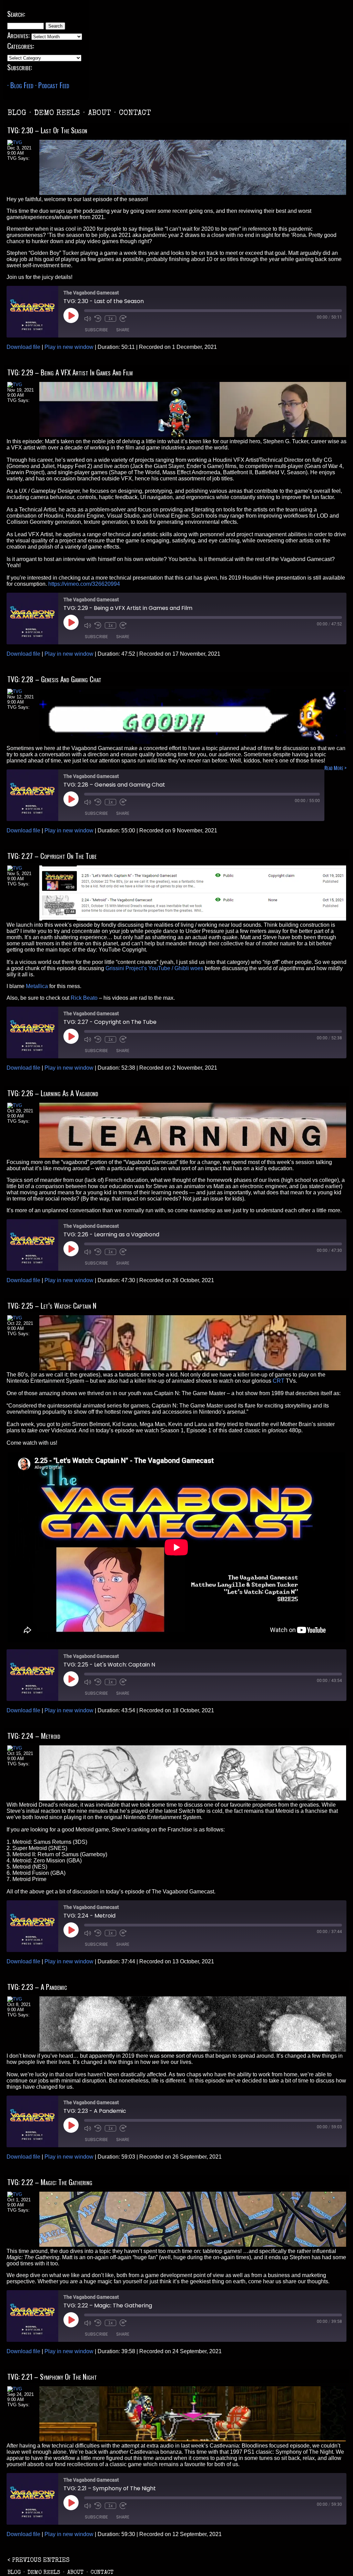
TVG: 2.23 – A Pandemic (37, 1987)
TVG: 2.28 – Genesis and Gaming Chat (54, 679)
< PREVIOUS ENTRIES (39, 2561)
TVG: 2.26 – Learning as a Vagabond (53, 1093)
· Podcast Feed (52, 85)
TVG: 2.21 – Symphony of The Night (52, 2376)
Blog (17, 114)
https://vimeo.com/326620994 (84, 584)
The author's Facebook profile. (19, 165)
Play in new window (69, 347)
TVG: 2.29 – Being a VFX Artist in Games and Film (70, 372)
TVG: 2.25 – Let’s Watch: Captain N (52, 1305)
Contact (135, 114)
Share (123, 330)
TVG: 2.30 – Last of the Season (47, 130)
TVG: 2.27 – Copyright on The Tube (52, 856)
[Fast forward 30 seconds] (123, 319)
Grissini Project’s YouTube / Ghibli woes (154, 968)
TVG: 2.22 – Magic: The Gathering (50, 2182)
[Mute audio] (88, 319)
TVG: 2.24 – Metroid (34, 1736)
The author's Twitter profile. (11, 165)
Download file (23, 347)
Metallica (37, 986)
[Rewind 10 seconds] (98, 319)
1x (110, 319)
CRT (279, 1381)
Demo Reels (57, 114)
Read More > (335, 768)
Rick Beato (84, 998)
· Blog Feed (20, 85)
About (99, 114)
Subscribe (96, 330)
